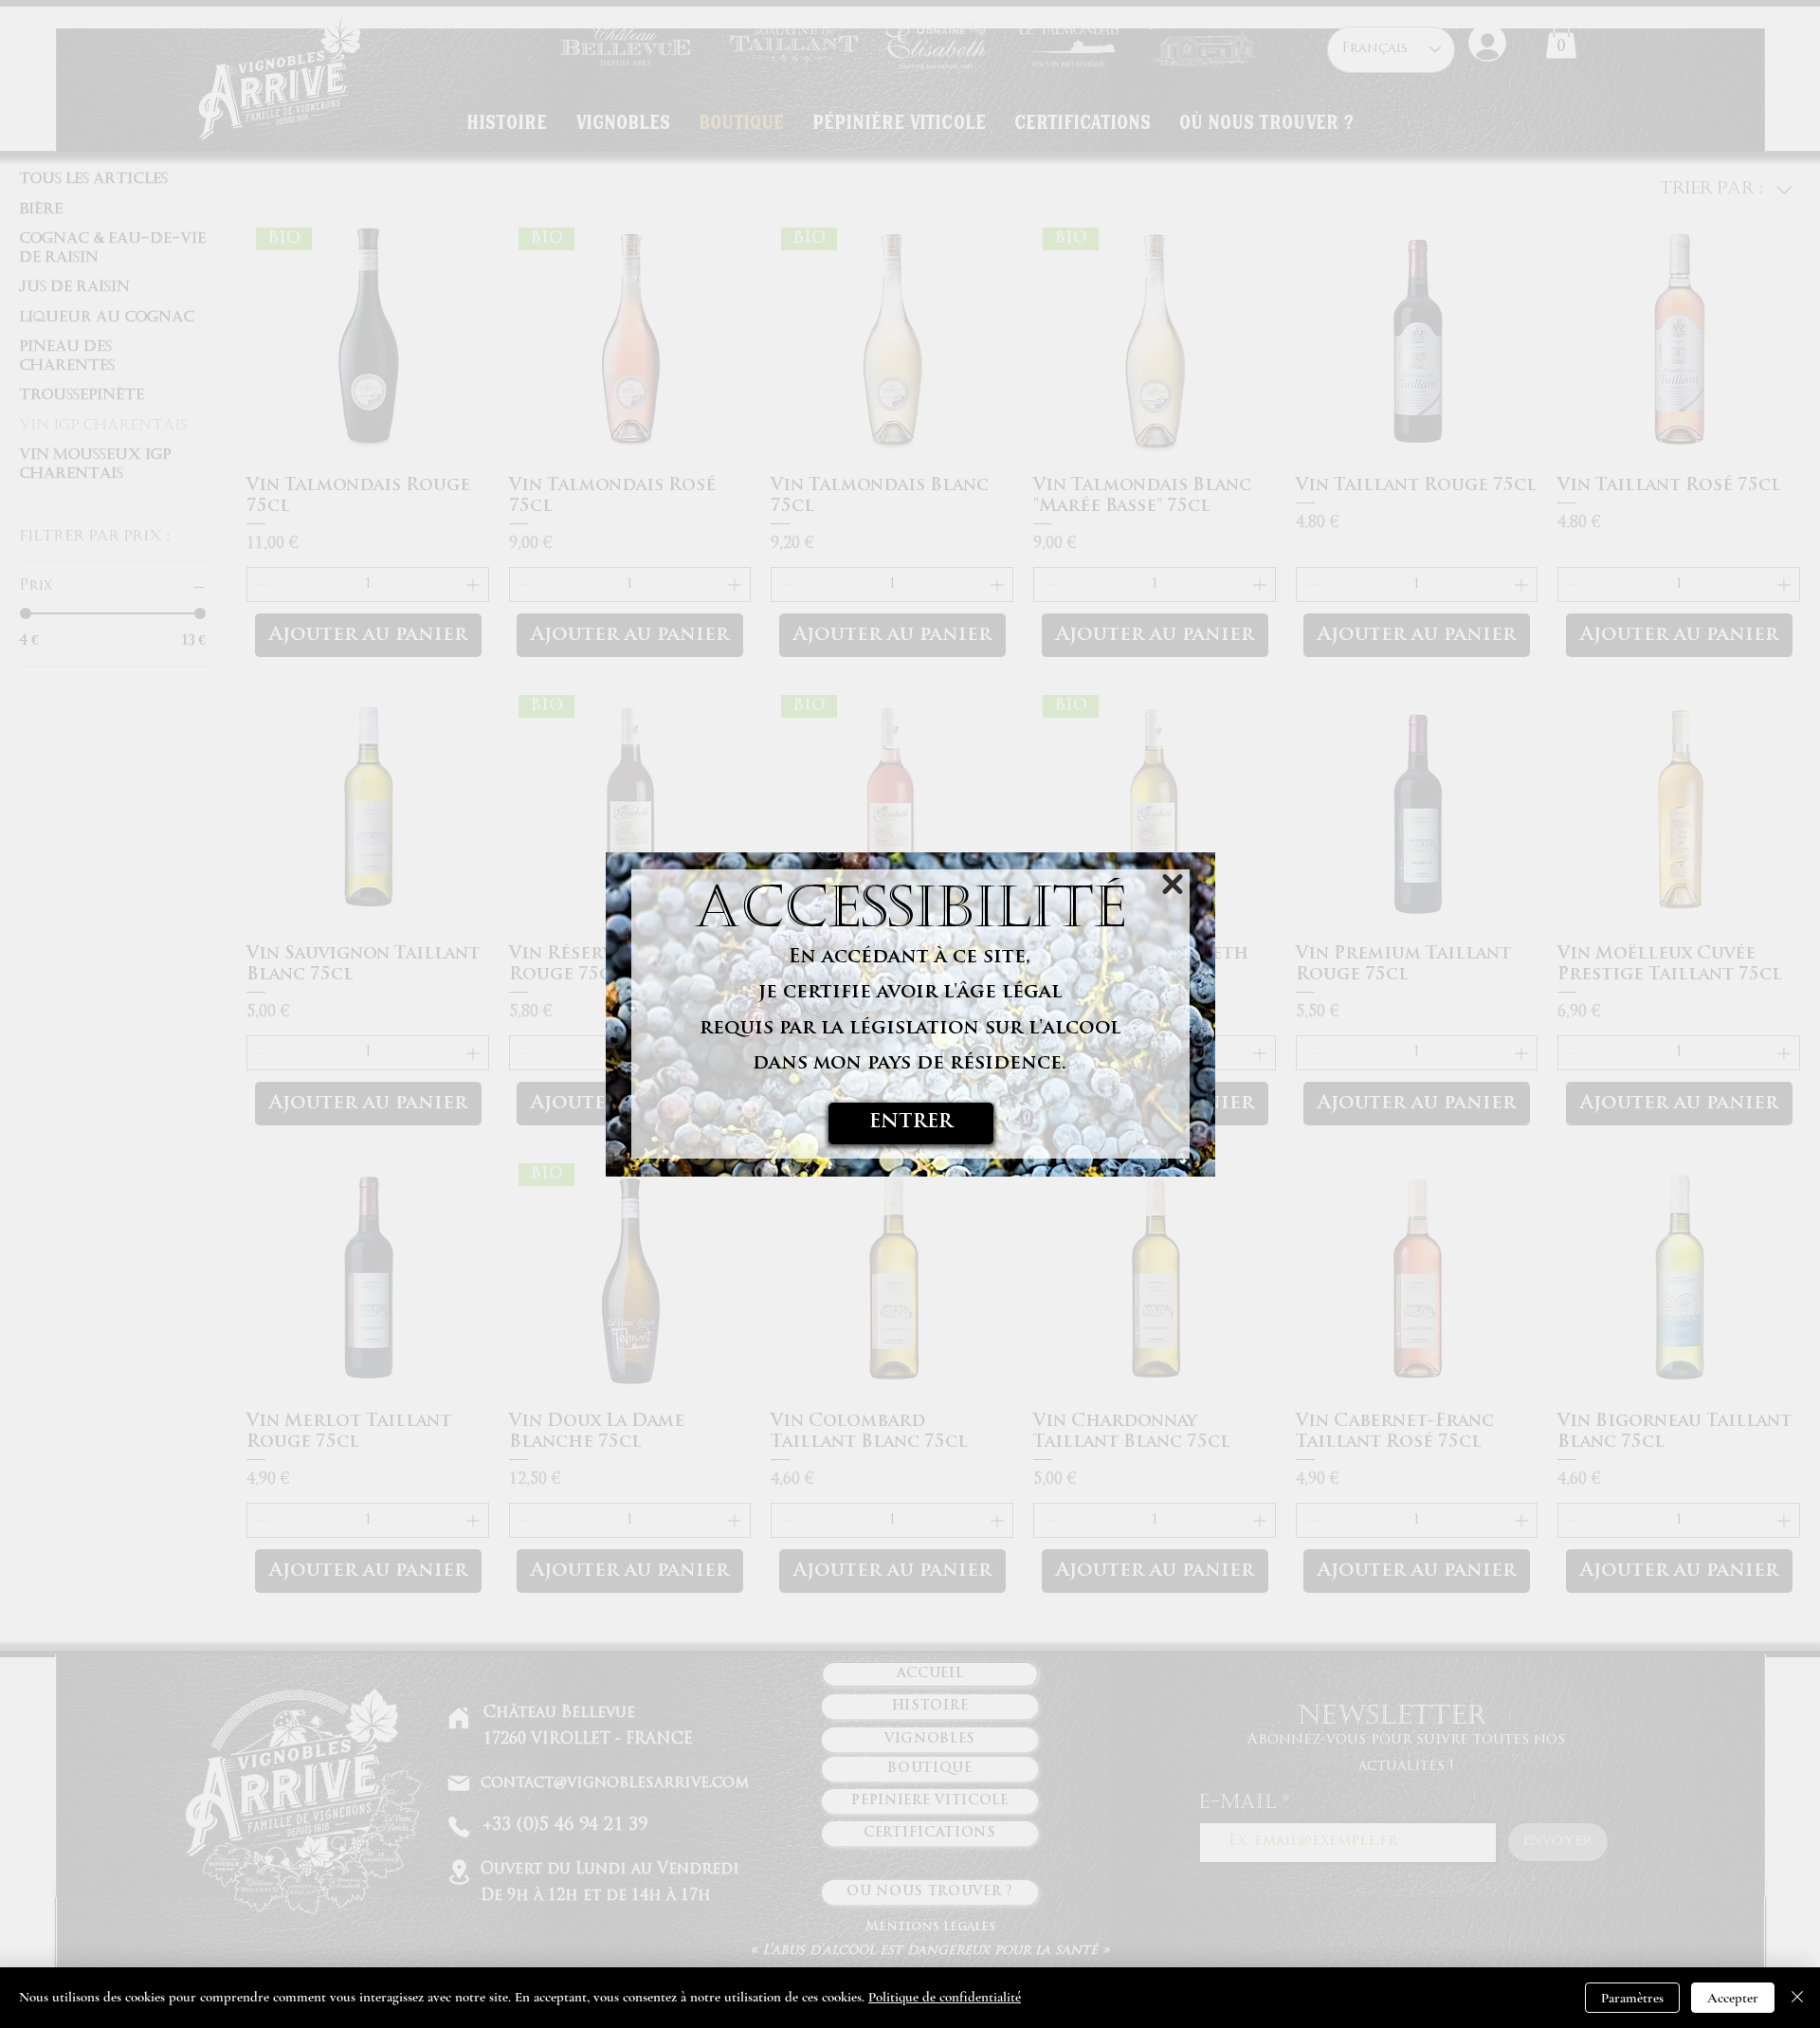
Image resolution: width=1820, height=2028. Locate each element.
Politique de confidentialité (945, 1997)
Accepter (1733, 1998)
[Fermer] (1797, 1998)
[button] (1173, 884)
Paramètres (1632, 1998)
